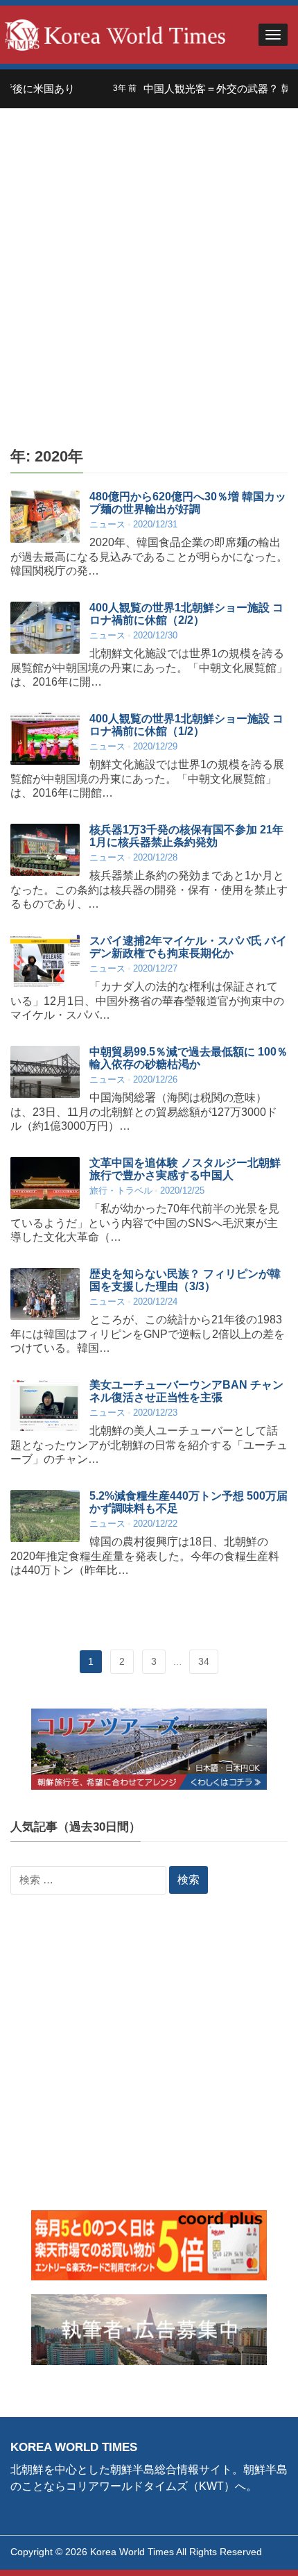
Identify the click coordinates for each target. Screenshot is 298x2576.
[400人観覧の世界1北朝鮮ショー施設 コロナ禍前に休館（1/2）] (45, 739)
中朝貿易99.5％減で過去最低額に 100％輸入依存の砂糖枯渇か (189, 1058)
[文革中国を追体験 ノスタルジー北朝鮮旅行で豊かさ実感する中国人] (45, 1183)
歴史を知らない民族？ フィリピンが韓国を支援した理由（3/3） (185, 1280)
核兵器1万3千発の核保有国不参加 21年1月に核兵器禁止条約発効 (186, 836)
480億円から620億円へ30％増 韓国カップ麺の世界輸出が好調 (188, 503)
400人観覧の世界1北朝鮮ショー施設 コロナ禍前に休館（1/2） (186, 725)
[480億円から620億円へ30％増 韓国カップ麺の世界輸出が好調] (45, 517)
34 (204, 1661)
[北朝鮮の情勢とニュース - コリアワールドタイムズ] (115, 34)
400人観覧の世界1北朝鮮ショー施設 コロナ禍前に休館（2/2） (186, 614)
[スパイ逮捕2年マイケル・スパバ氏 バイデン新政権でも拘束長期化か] (45, 961)
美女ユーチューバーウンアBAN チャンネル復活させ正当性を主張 (186, 1391)
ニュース (107, 524)
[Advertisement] (149, 264)
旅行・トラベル (121, 1190)
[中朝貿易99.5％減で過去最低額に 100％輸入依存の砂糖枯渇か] (45, 1072)
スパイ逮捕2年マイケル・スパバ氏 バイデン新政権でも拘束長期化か (188, 947)
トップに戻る (252, 2549)
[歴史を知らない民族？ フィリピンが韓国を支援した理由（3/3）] (45, 1294)
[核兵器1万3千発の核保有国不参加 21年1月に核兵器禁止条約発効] (45, 850)
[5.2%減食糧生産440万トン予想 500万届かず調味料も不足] (45, 1516)
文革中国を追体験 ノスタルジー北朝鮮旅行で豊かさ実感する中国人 (185, 1169)
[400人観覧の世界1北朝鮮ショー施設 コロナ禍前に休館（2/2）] (45, 628)
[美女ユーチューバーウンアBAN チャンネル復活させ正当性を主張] (45, 1405)
